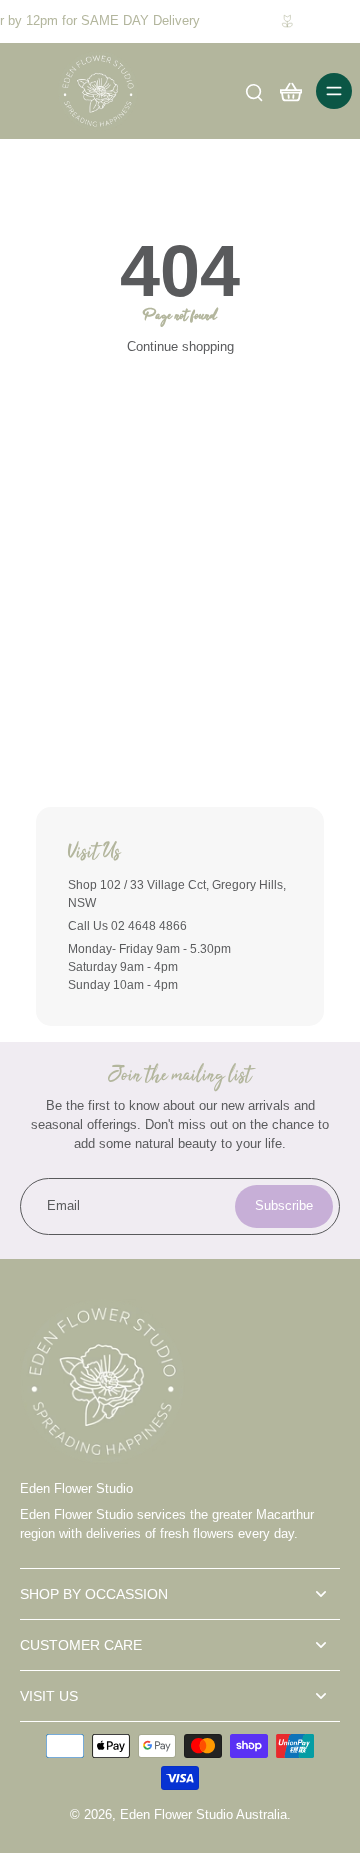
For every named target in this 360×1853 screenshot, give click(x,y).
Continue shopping (180, 347)
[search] (254, 91)
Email (63, 1206)
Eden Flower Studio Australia (203, 1815)
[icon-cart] (290, 91)
